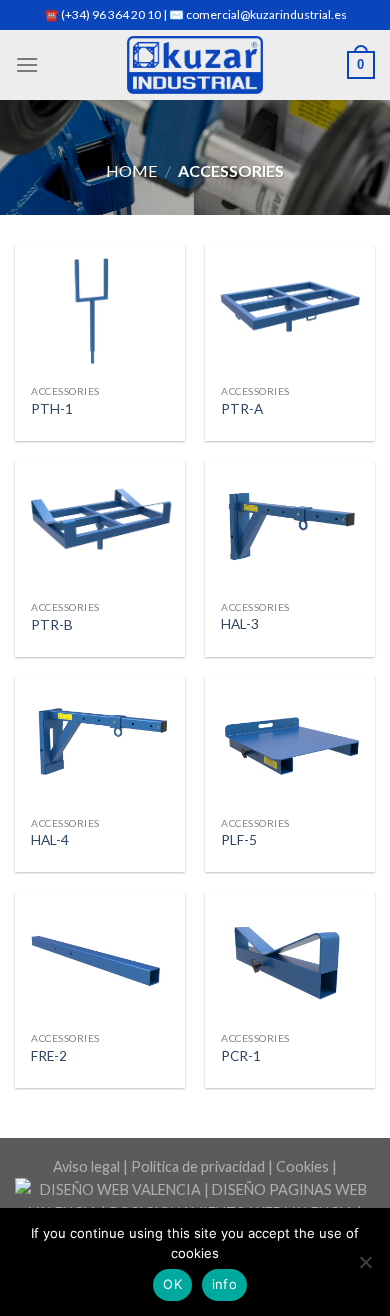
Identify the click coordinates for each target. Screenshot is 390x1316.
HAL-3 (240, 624)
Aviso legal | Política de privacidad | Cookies (191, 1166)
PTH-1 (52, 409)
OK (172, 1284)
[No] (365, 1268)
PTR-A (242, 409)
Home (131, 170)
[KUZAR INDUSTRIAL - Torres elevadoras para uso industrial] (195, 65)
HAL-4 (50, 840)
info (224, 1284)
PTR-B (52, 625)
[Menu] (27, 64)
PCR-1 (241, 1056)
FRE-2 (49, 1056)
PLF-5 (239, 840)
